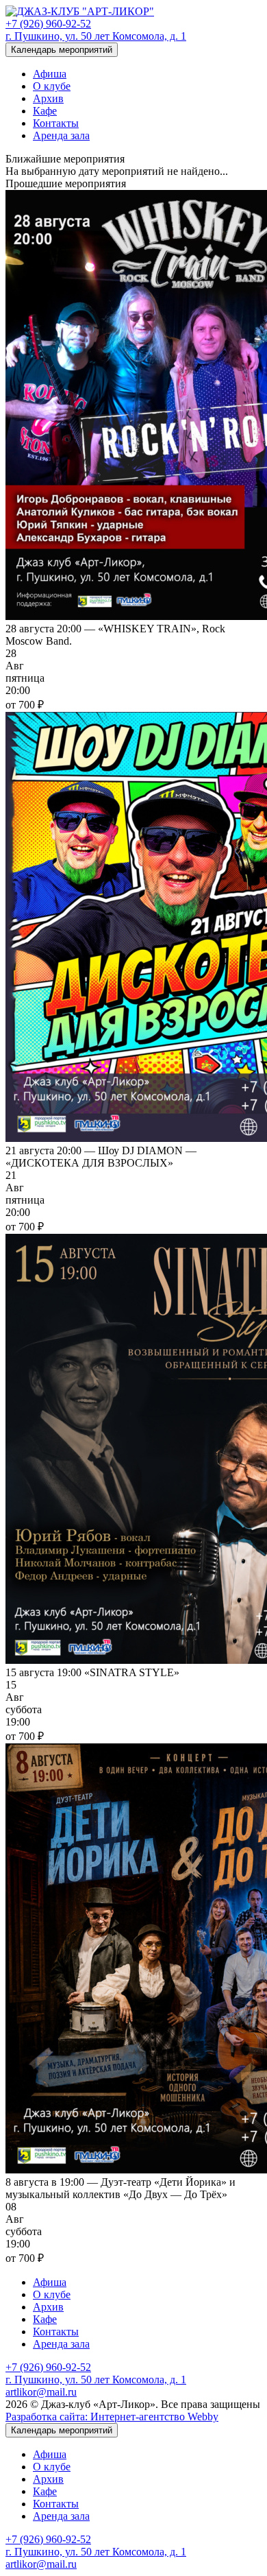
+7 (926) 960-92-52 (48, 24)
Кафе (45, 111)
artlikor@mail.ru (41, 2392)
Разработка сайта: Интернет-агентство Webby (112, 2417)
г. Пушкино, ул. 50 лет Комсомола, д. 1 (96, 36)
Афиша (50, 74)
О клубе (52, 86)
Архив (48, 98)
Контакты (56, 123)
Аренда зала (61, 135)
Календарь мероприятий (62, 50)
